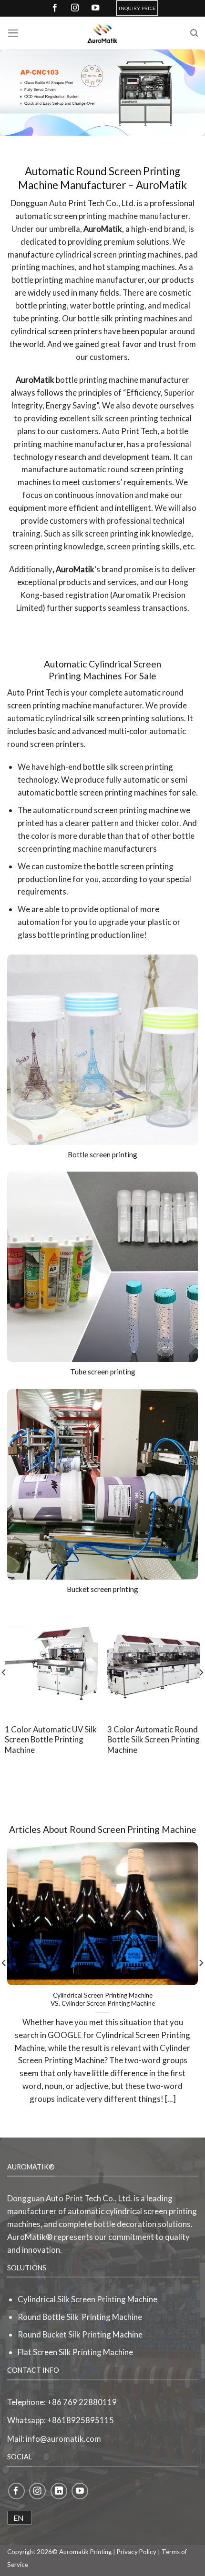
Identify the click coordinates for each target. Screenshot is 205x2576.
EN (19, 2518)
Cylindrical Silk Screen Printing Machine (87, 2299)
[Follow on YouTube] (80, 2491)
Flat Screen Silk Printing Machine (75, 2352)
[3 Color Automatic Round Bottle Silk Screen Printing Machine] (154, 1662)
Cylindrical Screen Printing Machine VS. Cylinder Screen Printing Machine (103, 1999)
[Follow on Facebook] (16, 2491)
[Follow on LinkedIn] (59, 2491)
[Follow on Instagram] (37, 2491)
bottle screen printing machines (112, 792)
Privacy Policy (137, 2552)
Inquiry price (137, 8)
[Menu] (13, 33)
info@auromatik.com (63, 2439)
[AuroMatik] (102, 33)
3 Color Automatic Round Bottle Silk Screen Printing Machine (154, 1740)
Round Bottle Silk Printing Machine (80, 2317)
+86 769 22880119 (82, 2402)
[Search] (194, 33)
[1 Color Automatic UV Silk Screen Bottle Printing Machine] (51, 1662)
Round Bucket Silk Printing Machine (80, 2334)
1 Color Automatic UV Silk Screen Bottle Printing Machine (51, 1740)
